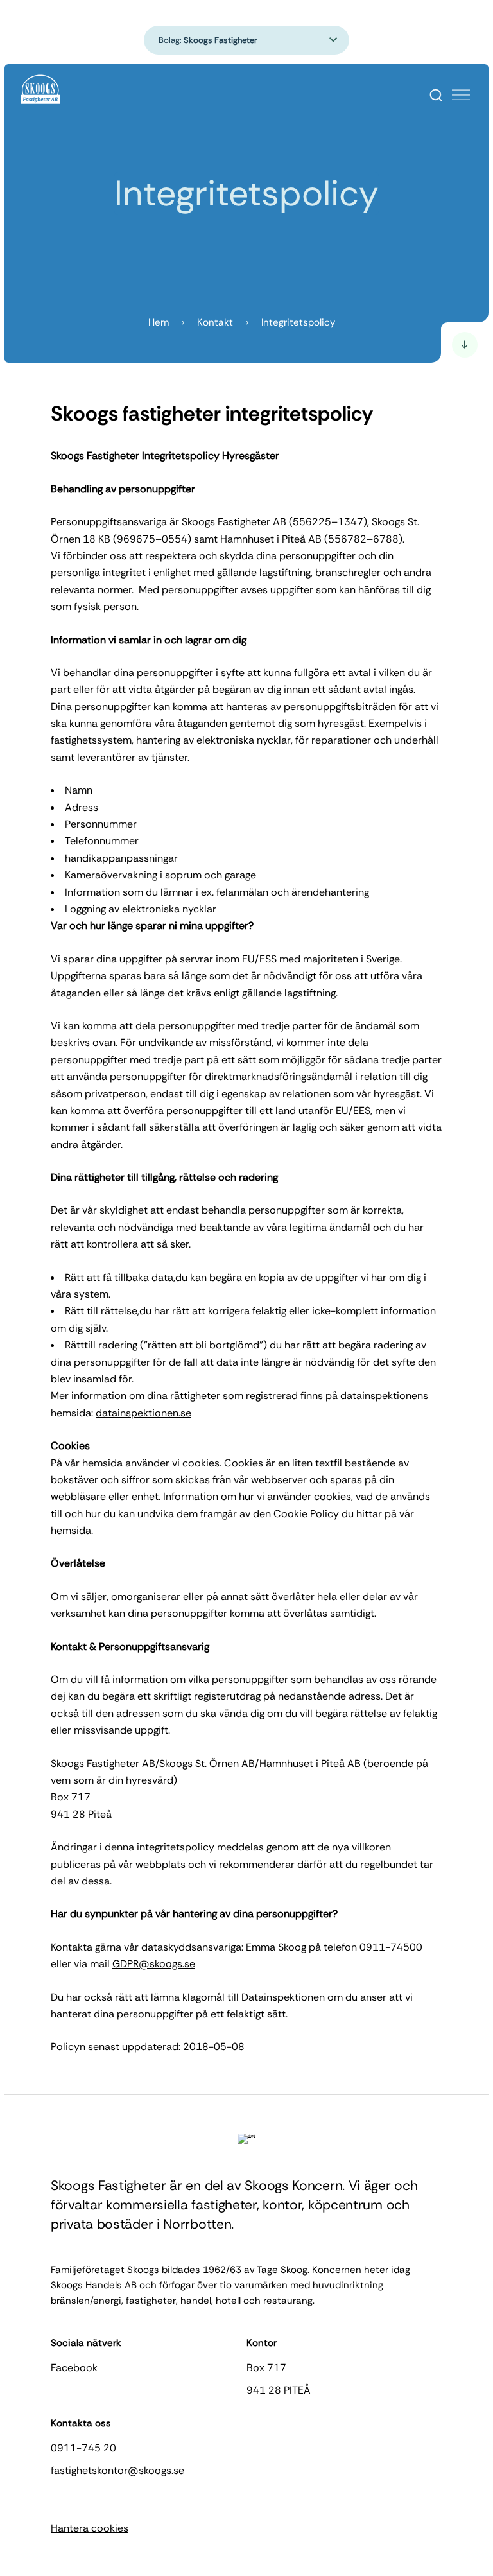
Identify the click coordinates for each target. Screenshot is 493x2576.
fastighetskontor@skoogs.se (117, 2470)
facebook (74, 2368)
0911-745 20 (83, 2448)
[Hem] (41, 90)
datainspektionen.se (143, 1413)
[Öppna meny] (461, 95)
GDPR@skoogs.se (154, 1964)
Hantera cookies (90, 2528)
